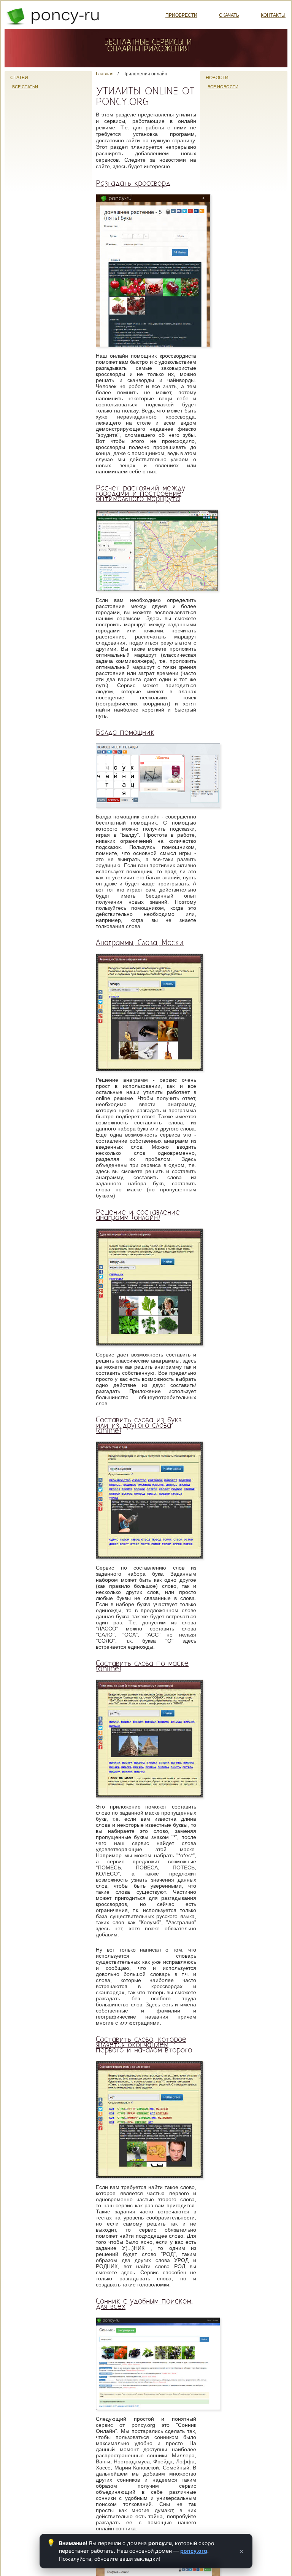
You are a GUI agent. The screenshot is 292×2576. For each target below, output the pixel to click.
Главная (105, 74)
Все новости (223, 87)
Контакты (273, 15)
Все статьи (25, 87)
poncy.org (194, 2551)
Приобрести (181, 15)
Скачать (229, 15)
